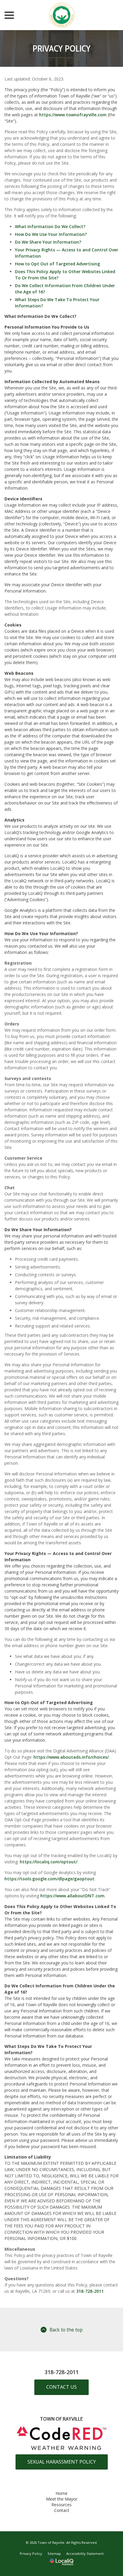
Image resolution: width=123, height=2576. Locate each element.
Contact (62, 2510)
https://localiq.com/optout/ (49, 1862)
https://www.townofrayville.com (73, 115)
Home (61, 2493)
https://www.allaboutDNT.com (72, 1896)
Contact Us (61, 2387)
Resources (61, 2505)
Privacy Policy (62, 48)
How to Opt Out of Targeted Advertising (57, 264)
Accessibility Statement (85, 2553)
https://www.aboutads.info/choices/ (71, 1757)
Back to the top (66, 2330)
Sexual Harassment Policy (62, 2462)
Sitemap (54, 2553)
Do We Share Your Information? (48, 242)
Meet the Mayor (62, 2499)
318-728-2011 (90, 2291)
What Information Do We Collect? (50, 226)
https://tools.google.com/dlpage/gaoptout (49, 1879)
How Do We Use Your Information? (51, 234)
